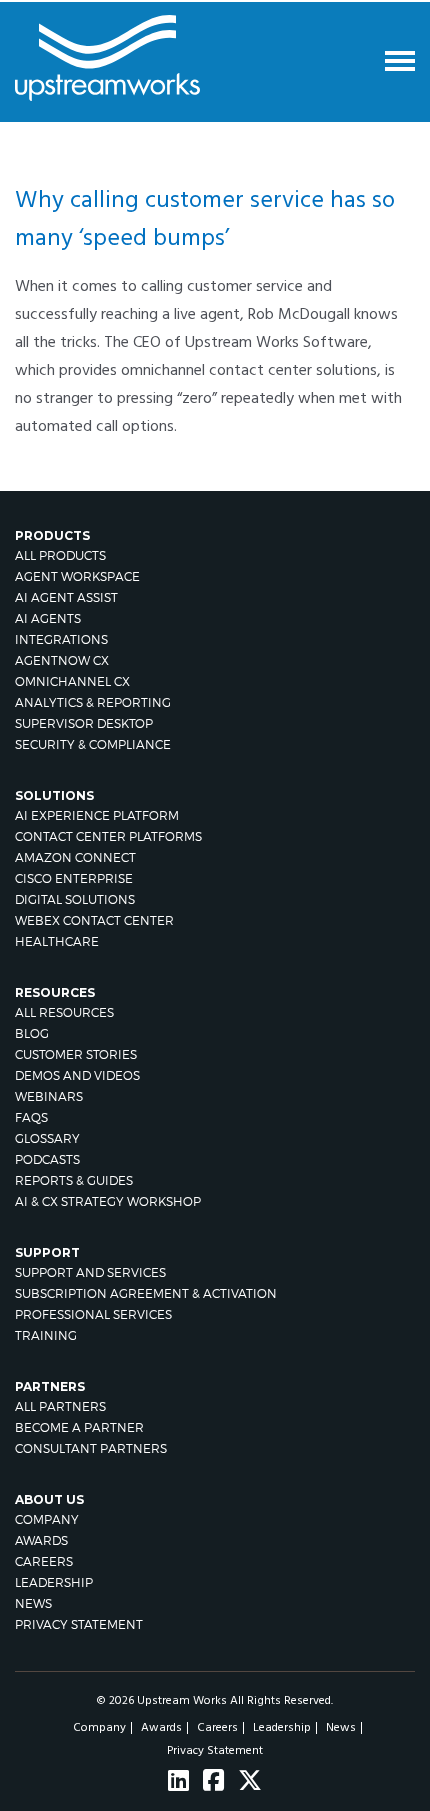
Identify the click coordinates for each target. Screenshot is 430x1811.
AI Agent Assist (66, 597)
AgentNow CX (62, 660)
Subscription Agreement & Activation (146, 1293)
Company (47, 1519)
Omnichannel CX (72, 681)
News (33, 1603)
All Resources (64, 1012)
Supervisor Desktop (84, 723)
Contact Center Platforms (108, 836)
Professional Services (93, 1314)
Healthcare (57, 941)
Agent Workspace (77, 576)
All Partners (60, 1406)
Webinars (49, 1096)
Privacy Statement (79, 1624)
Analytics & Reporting (93, 702)
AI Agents (48, 618)
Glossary (47, 1138)
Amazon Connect (75, 857)
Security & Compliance (93, 744)
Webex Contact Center (94, 920)
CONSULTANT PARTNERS (91, 1448)
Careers (44, 1561)
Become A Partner (79, 1427)
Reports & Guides (74, 1180)
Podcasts (47, 1159)
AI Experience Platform (97, 815)
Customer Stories (76, 1054)
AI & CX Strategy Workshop (108, 1201)
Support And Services (90, 1272)
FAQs (31, 1117)
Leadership (54, 1582)
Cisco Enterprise (74, 878)
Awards (41, 1540)
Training (46, 1335)
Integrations (61, 639)
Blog (32, 1033)
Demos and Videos (77, 1075)
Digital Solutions (75, 899)
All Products (60, 555)
